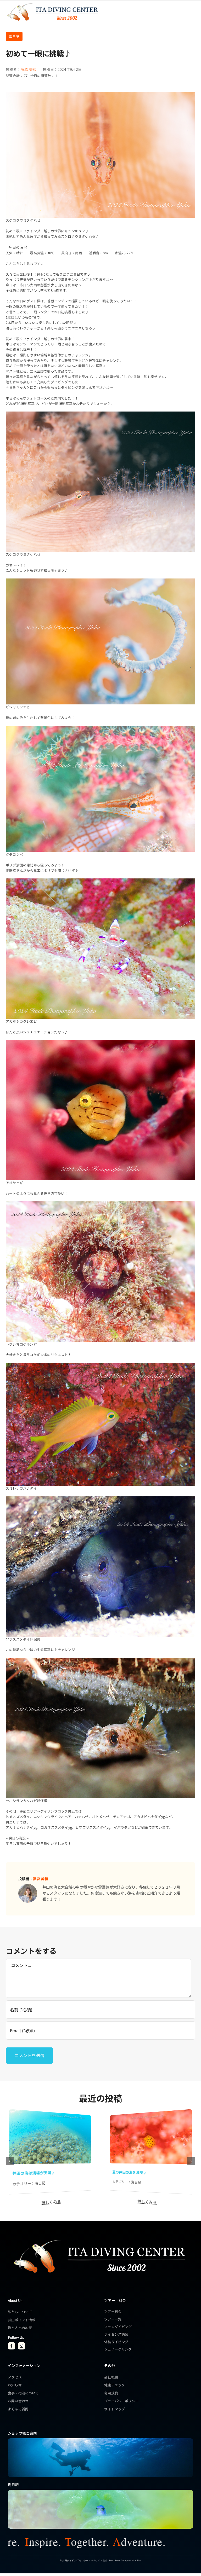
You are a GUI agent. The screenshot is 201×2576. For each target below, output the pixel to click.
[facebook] (12, 2346)
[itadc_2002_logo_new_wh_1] (99, 2237)
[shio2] (151, 2114)
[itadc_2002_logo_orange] (52, 3)
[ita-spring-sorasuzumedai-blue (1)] (100, 2491)
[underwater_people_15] (100, 2440)
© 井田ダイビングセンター (74, 2560)
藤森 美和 (29, 69)
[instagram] (21, 2346)
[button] (10, 2161)
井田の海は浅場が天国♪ (33, 2173)
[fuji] (50, 2114)
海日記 (14, 36)
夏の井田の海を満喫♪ (130, 2172)
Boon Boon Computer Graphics (125, 2560)
